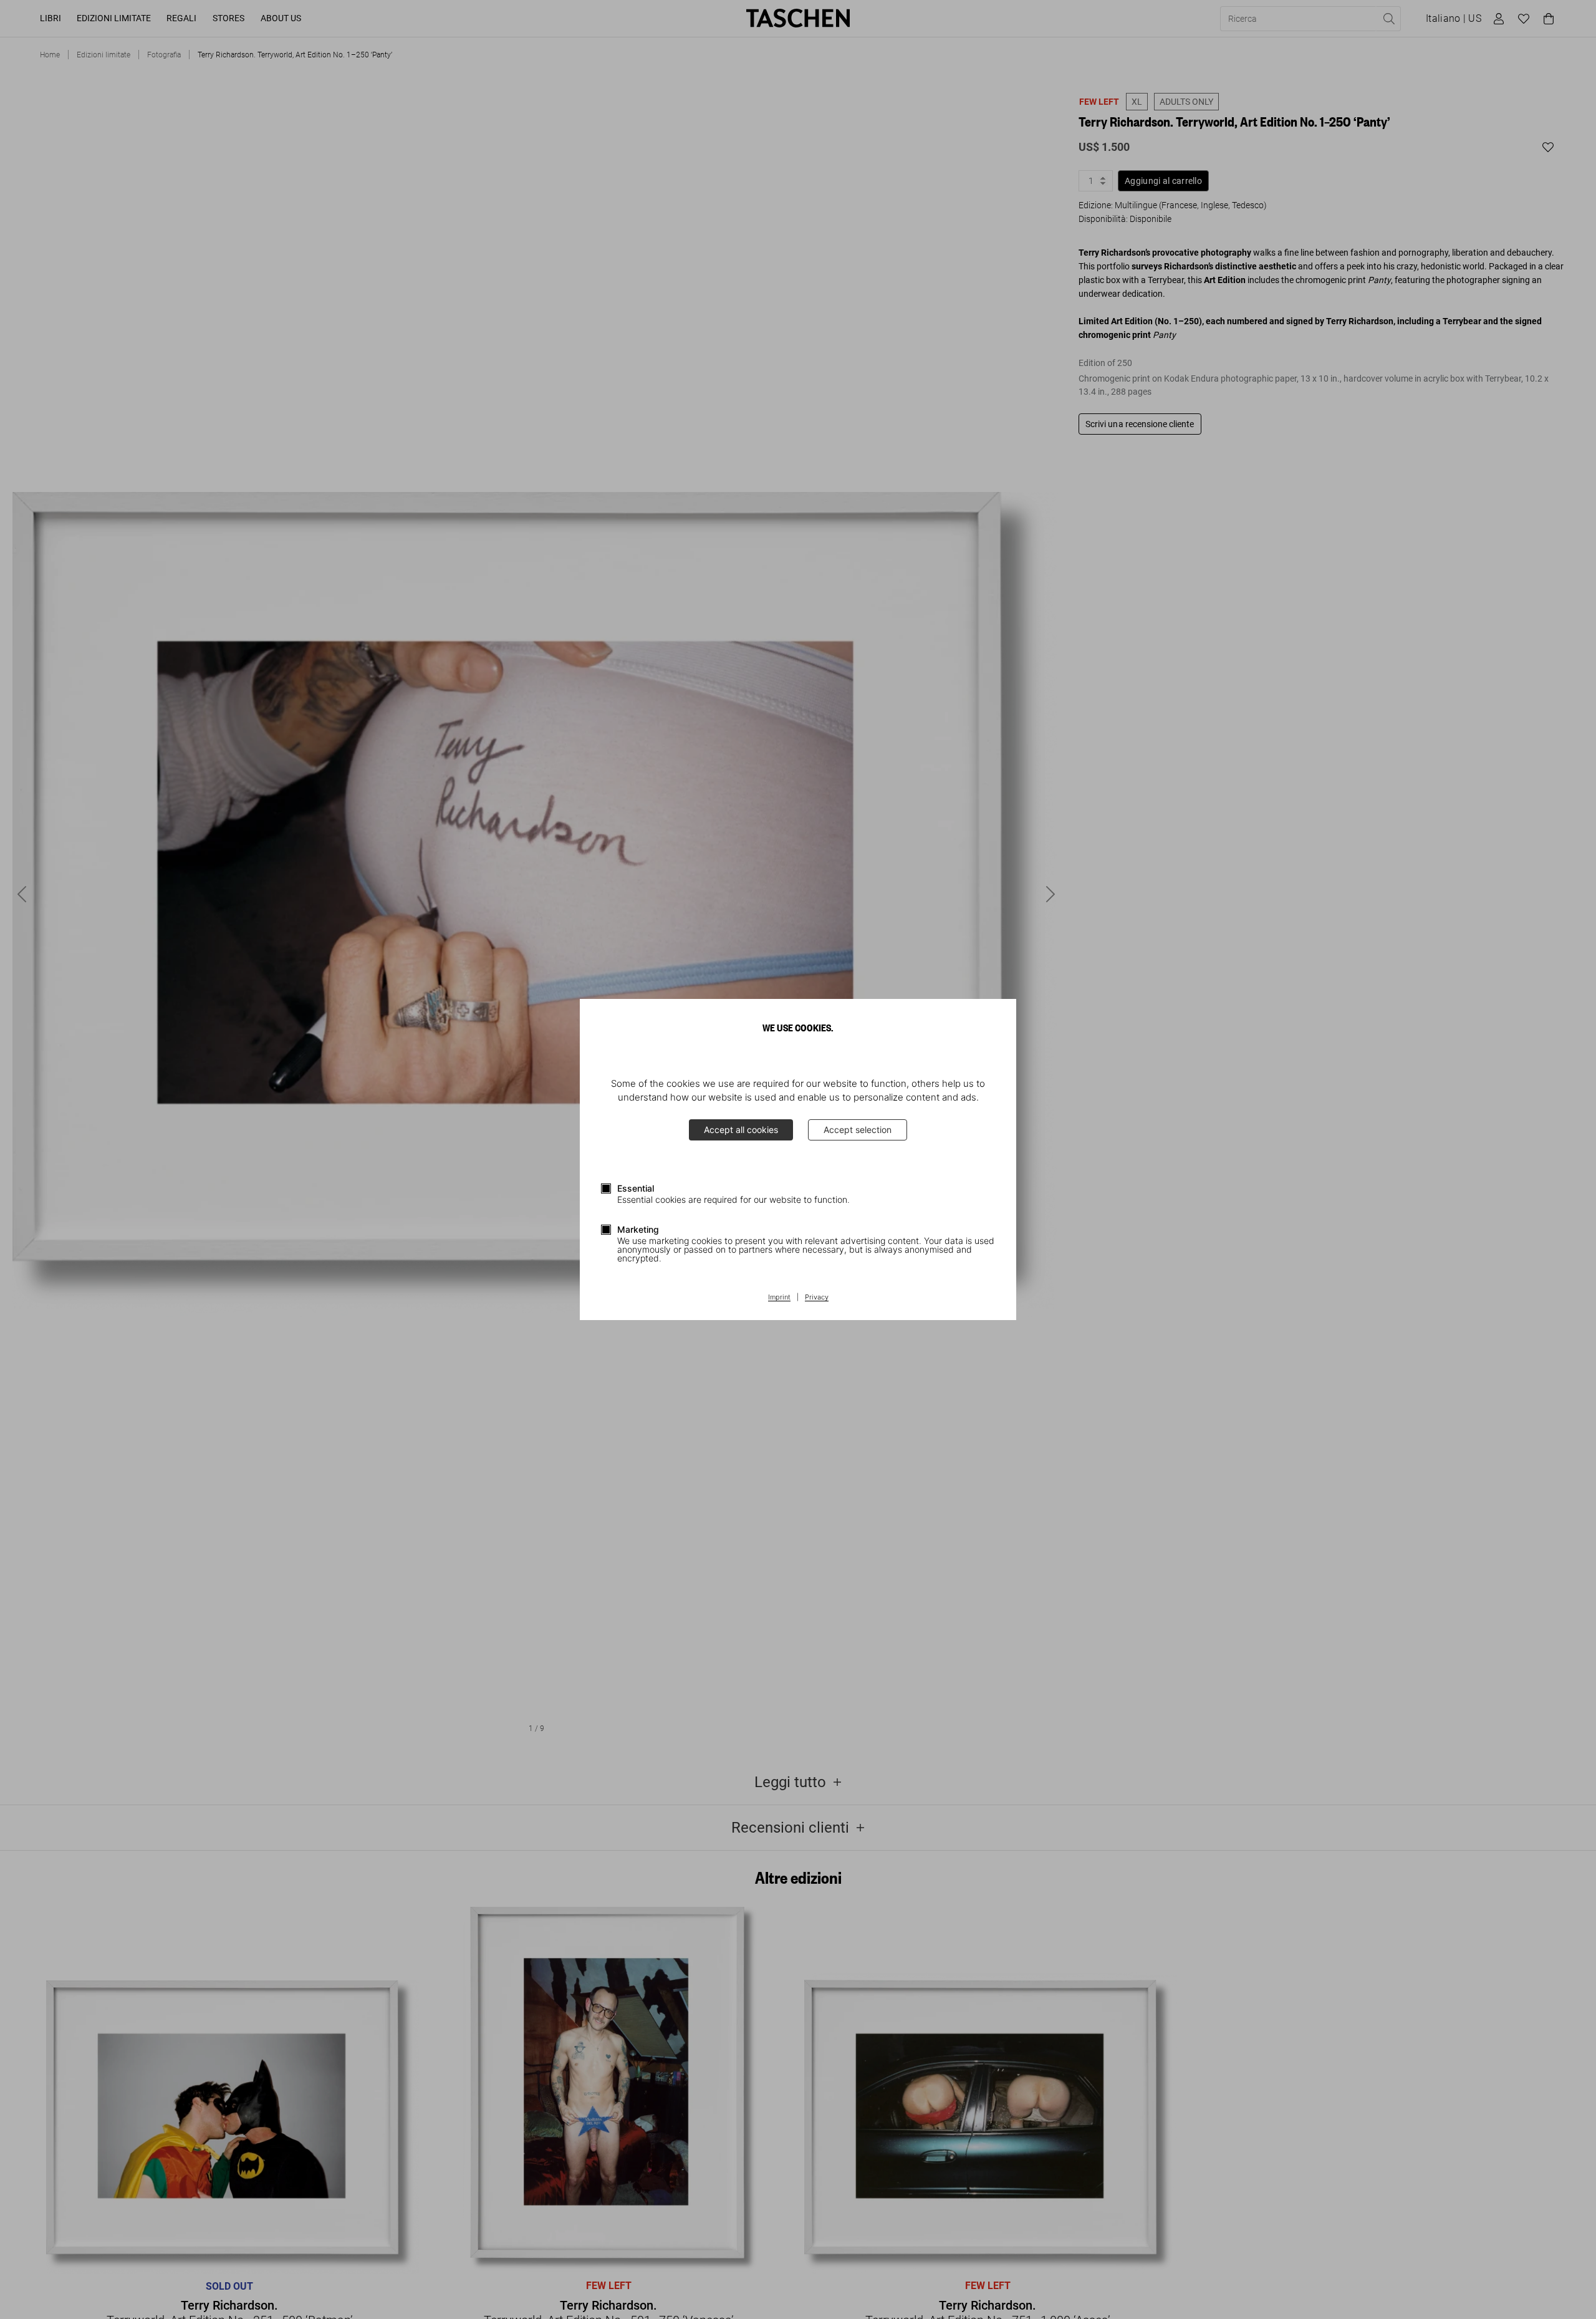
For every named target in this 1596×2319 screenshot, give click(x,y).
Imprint (779, 1298)
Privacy (817, 1298)
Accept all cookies (741, 1130)
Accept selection (858, 1130)
